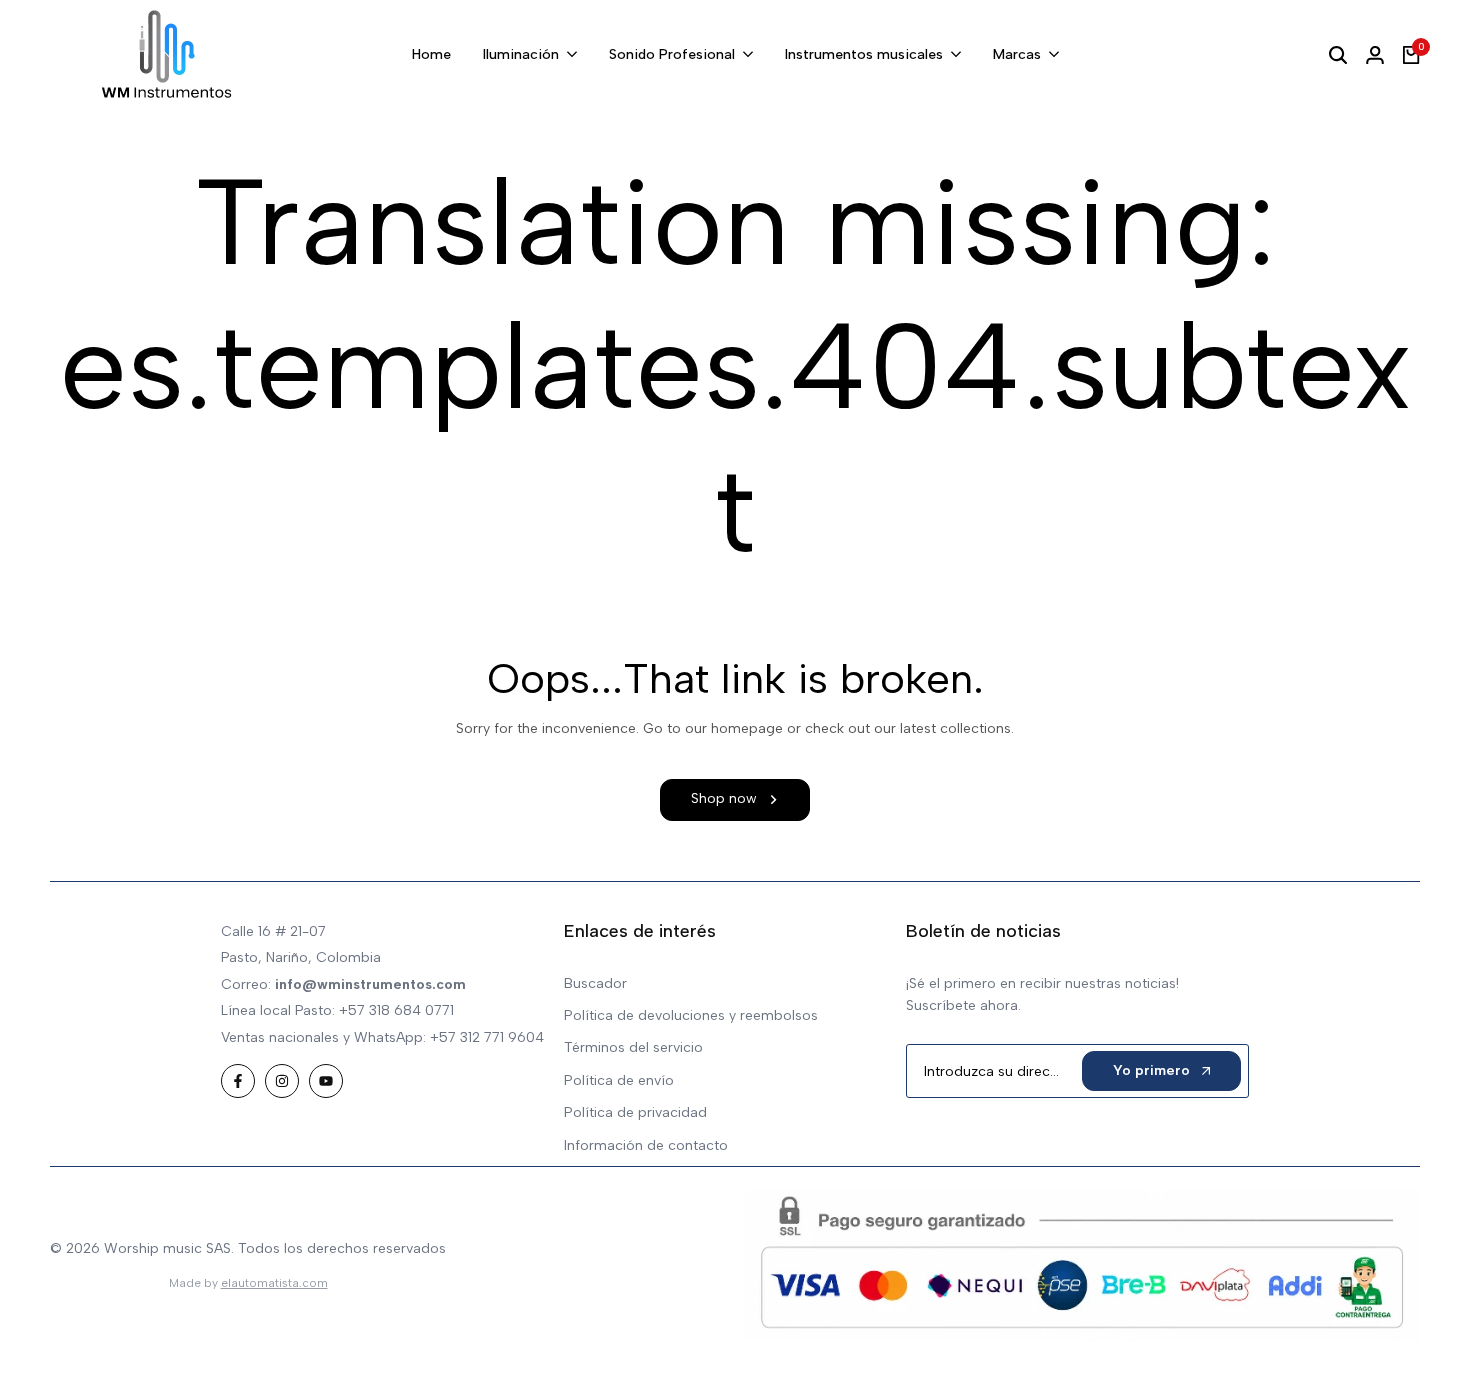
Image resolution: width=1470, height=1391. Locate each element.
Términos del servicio (633, 1047)
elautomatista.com (274, 1283)
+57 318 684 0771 (396, 1010)
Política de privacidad (635, 1112)
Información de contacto (646, 1145)
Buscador (595, 983)
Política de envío (619, 1080)
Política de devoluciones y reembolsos (691, 1015)
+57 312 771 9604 (487, 1037)
